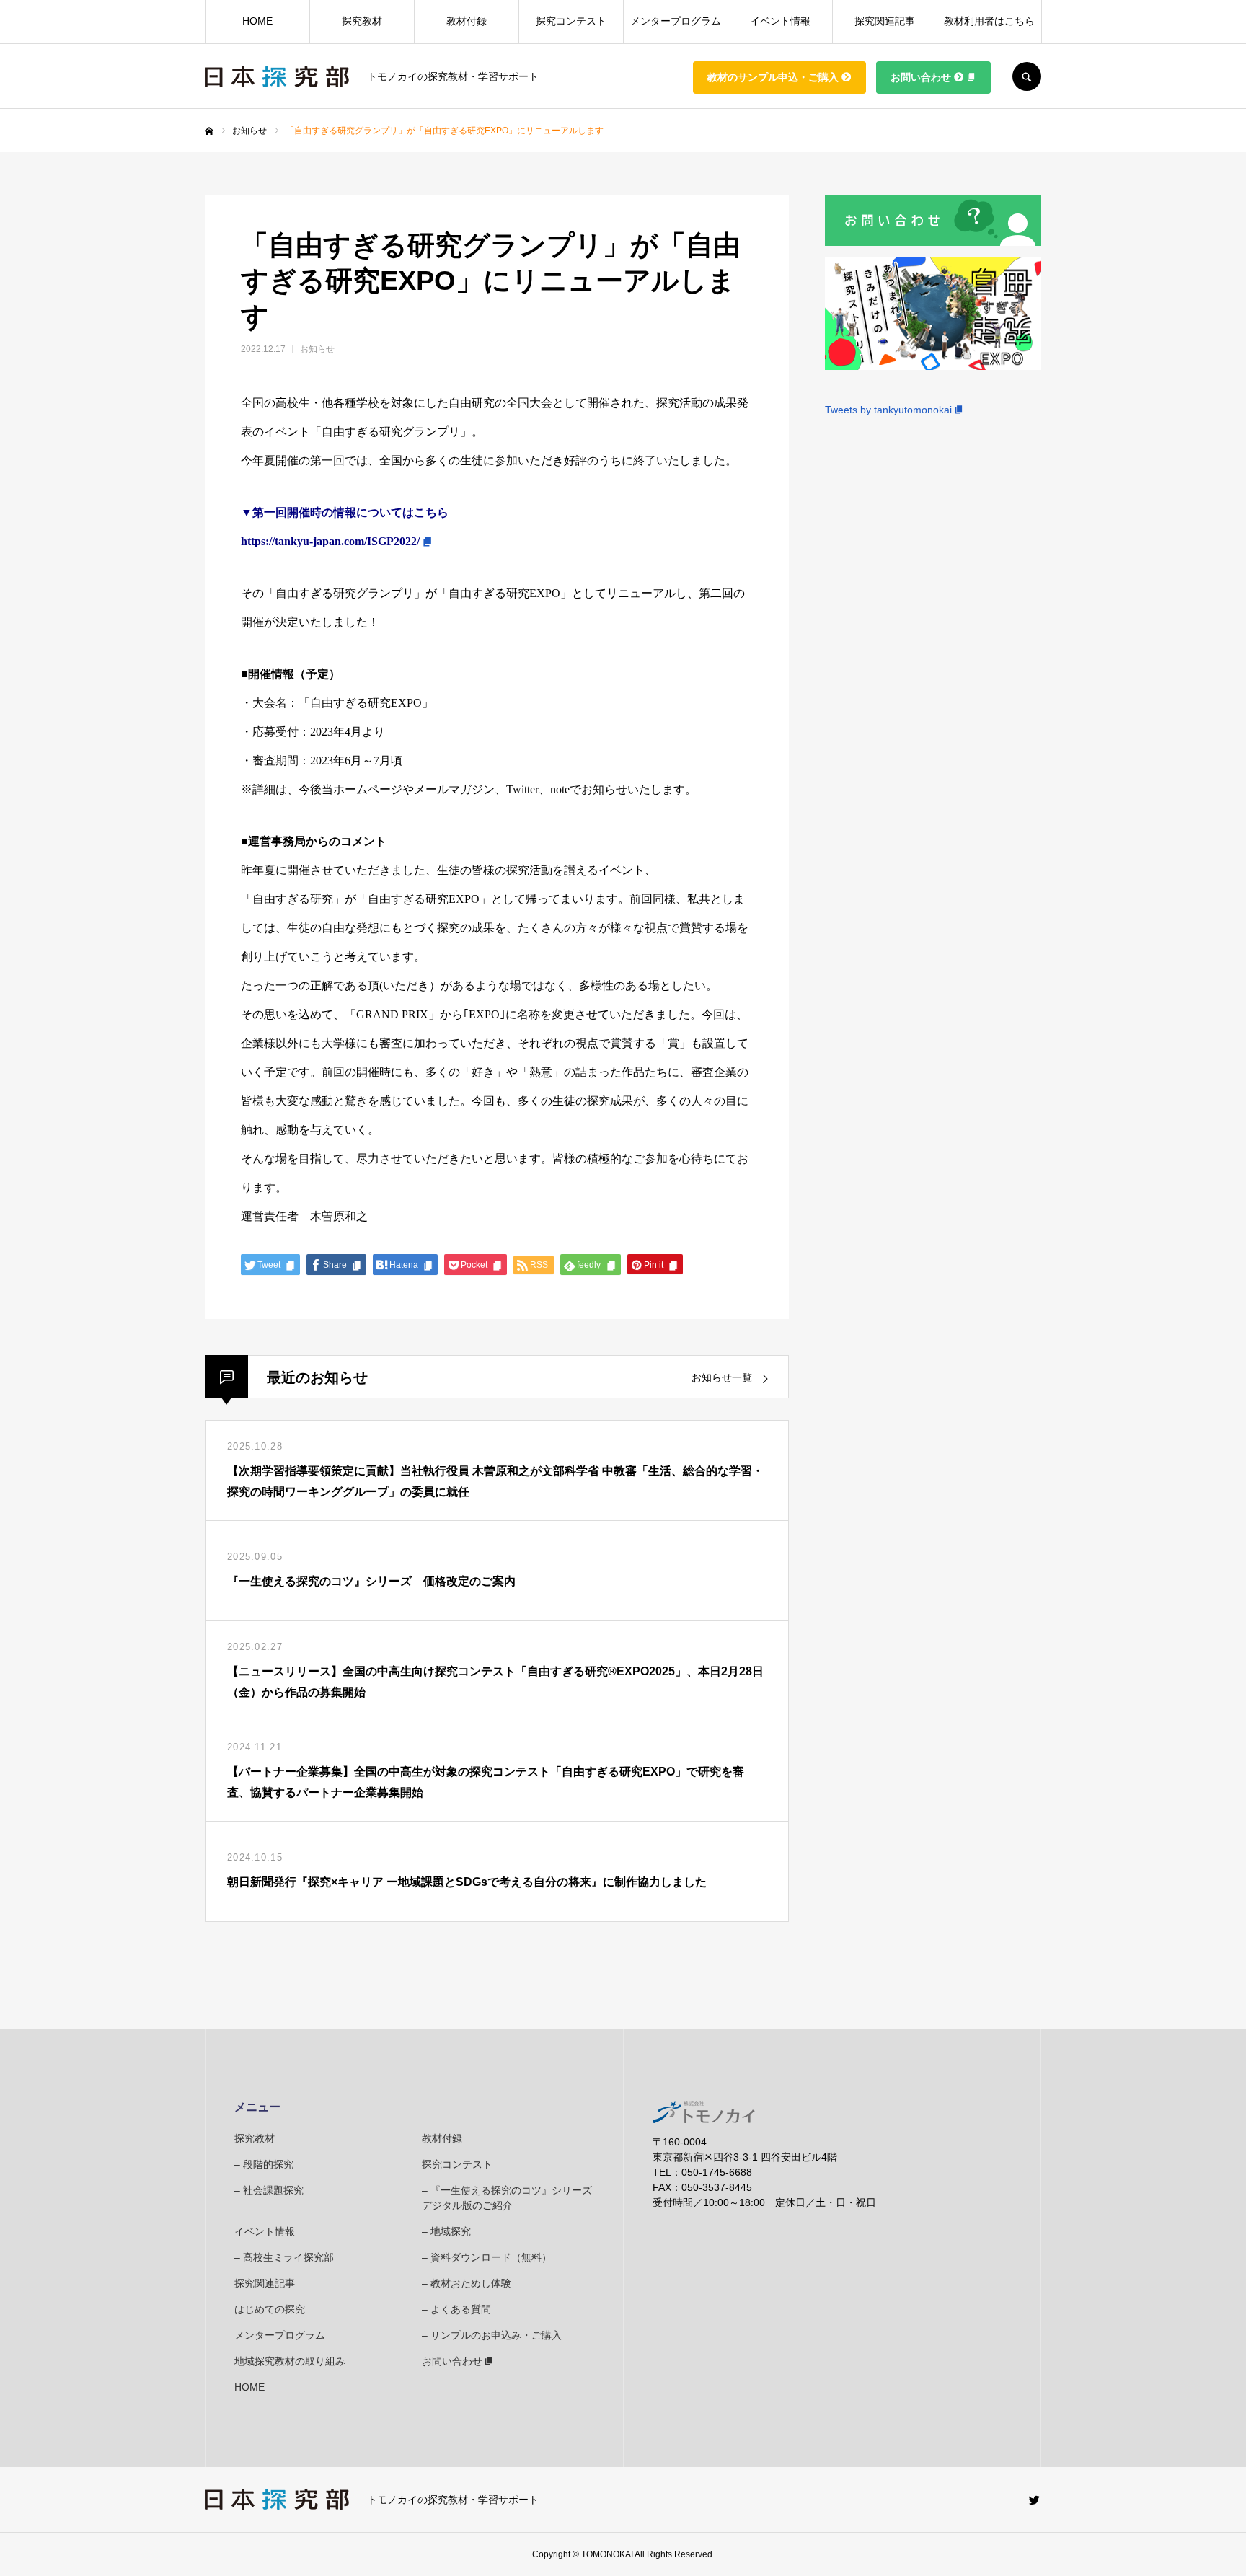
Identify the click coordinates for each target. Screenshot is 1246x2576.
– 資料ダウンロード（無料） (487, 2257)
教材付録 (467, 22)
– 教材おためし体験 (467, 2283)
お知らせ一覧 (722, 1377)
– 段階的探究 (264, 2164)
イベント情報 (780, 22)
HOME (257, 22)
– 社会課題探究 (269, 2190)
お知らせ (317, 349)
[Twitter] (1034, 2500)
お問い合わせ (921, 77)
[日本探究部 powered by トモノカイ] (277, 77)
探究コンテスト (571, 22)
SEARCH (1027, 76)
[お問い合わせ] (933, 242)
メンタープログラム (676, 22)
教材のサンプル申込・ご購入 (773, 77)
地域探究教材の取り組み (290, 2361)
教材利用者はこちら (989, 22)
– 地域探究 (446, 2231)
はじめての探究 (270, 2309)
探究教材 (362, 22)
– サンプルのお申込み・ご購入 (492, 2335)
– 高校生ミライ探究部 (284, 2257)
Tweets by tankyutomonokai (888, 410)
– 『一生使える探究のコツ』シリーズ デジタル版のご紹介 (508, 2198)
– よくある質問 (456, 2309)
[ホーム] (209, 131)
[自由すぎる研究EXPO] (933, 366)
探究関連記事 (885, 22)
